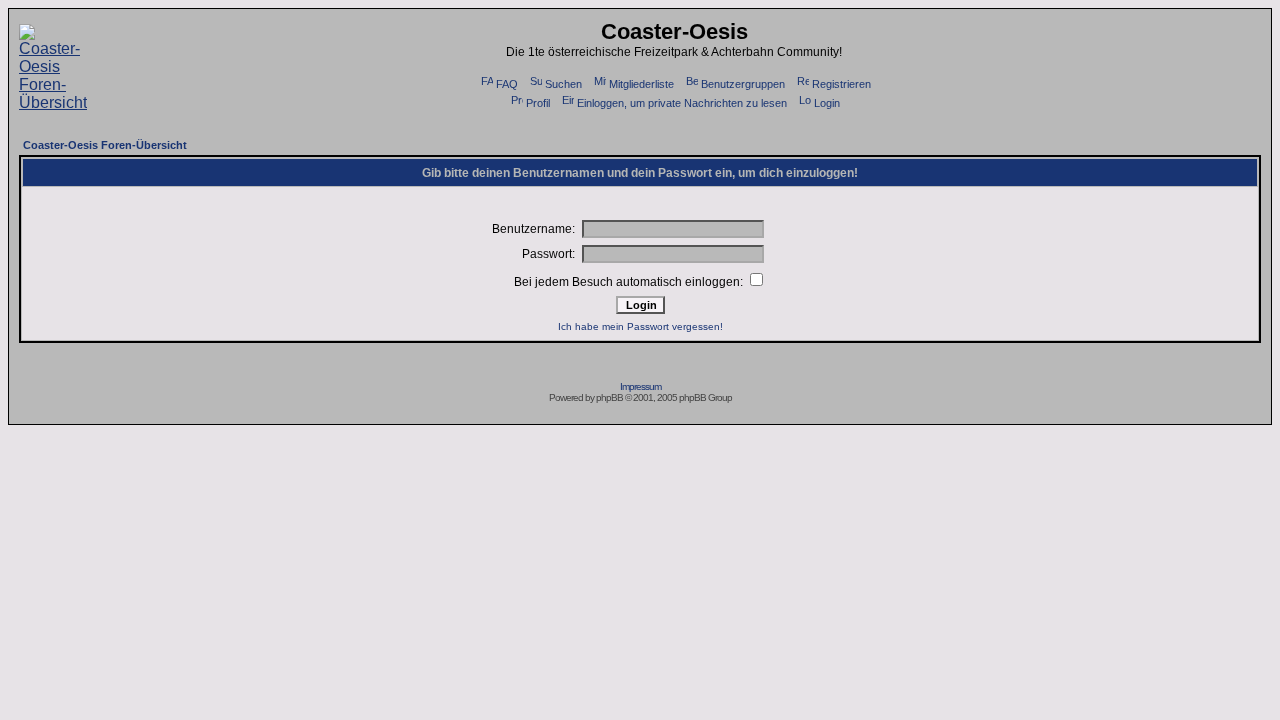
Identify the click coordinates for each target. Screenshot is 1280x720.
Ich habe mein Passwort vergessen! (640, 326)
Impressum (640, 386)
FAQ (507, 84)
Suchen (563, 84)
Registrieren (841, 84)
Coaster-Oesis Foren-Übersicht (105, 145)
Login (827, 103)
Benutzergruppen (743, 84)
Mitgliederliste (641, 84)
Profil (538, 103)
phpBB (609, 397)
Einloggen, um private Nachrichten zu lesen (682, 103)
